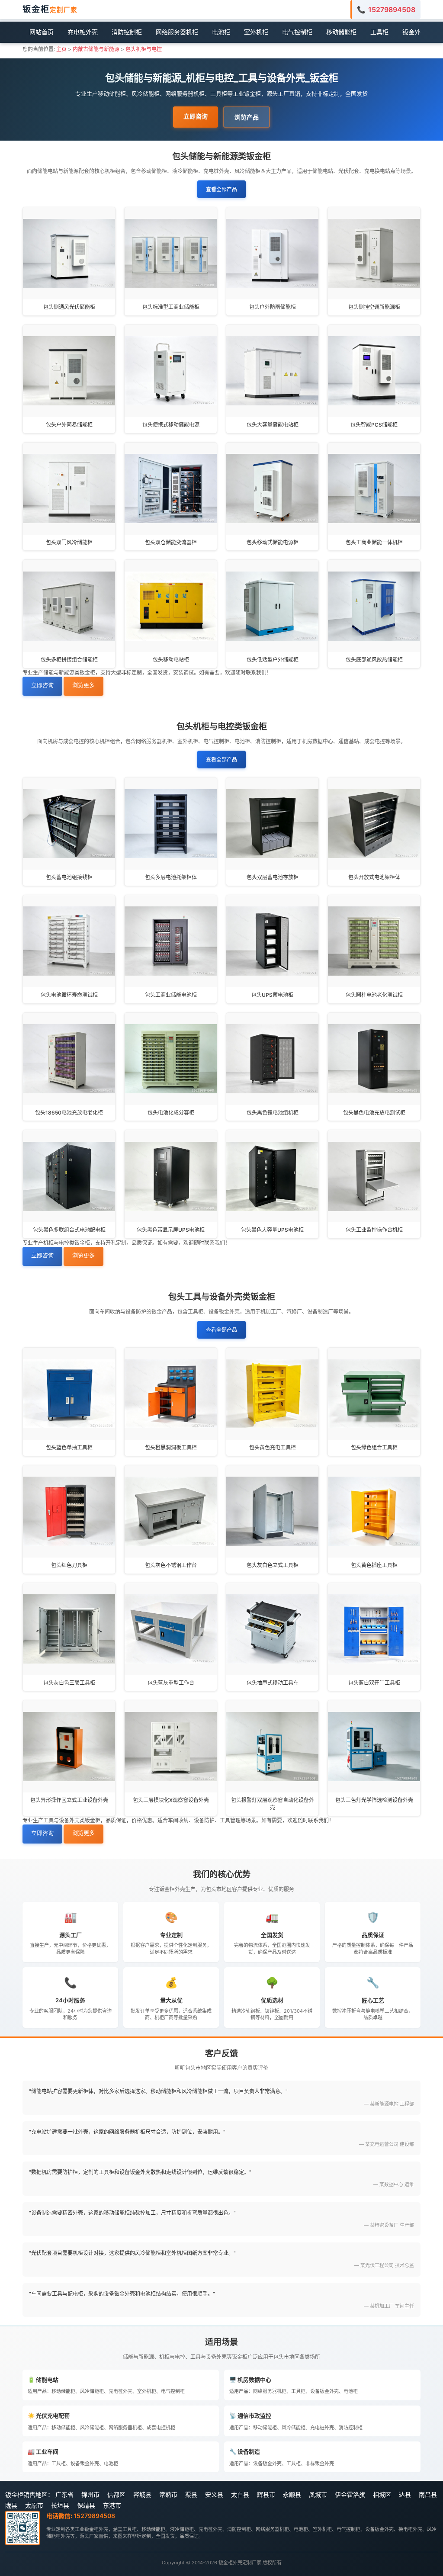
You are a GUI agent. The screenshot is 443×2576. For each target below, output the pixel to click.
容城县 (142, 2494)
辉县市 (266, 2494)
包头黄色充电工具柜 (273, 1447)
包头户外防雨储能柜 (273, 307)
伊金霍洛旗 (350, 2494)
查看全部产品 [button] (221, 189)
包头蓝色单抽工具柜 (69, 1447)
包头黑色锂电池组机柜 (273, 1113)
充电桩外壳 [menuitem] (83, 32)
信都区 (116, 2494)
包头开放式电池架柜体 (374, 877)
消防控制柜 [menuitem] (127, 32)
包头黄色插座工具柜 (374, 1565)
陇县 (11, 2505)
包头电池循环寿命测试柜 (69, 995)
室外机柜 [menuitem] (256, 32)
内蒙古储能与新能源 (96, 49)
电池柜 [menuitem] (221, 32)
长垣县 (60, 2505)
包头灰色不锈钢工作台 (171, 1565)
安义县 (214, 2494)
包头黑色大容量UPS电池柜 (272, 1230)
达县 (405, 2494)
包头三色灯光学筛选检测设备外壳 (374, 1800)
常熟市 (168, 2494)
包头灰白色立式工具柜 (273, 1565)
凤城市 (318, 2494)
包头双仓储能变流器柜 (171, 542)
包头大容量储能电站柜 (273, 425)
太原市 (34, 2505)
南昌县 (428, 2494)
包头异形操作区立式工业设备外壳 (69, 1800)
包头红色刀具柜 (69, 1565)
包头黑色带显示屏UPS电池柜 (171, 1230)
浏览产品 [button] (247, 117)
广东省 (64, 2494)
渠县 (191, 2494)
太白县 (240, 2494)
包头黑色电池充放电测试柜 (374, 1113)
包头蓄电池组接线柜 (69, 877)
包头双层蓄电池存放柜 (273, 877)
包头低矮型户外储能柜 (273, 660)
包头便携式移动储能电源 (171, 425)
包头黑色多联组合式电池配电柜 (69, 1230)
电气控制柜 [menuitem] (297, 32)
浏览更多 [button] (83, 685)
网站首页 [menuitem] (42, 32)
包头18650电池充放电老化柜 (69, 1113)
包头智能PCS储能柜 (374, 425)
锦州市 (90, 2494)
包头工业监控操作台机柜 (374, 1230)
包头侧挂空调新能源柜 (374, 307)
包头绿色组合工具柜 (374, 1447)
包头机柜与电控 (144, 49)
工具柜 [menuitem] (379, 32)
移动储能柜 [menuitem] (341, 32)
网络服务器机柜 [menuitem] (177, 32)
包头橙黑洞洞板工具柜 (171, 1447)
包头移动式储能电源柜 (273, 542)
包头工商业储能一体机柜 (374, 542)
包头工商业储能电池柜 (171, 995)
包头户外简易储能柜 (69, 425)
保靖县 (86, 2505)
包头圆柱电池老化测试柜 (374, 995)
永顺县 (292, 2494)
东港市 (112, 2505)
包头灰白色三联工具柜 (69, 1683)
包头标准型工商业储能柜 (171, 307)
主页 (61, 49)
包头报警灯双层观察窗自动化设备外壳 (273, 1804)
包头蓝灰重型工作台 (171, 1683)
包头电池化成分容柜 (171, 1113)
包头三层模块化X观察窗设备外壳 (171, 1800)
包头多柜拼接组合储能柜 (69, 660)
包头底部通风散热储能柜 (374, 660)
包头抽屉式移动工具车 (273, 1683)
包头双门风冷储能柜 (69, 542)
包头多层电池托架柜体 (171, 877)
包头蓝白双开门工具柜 (374, 1683)
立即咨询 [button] (196, 116)
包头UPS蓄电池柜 (272, 995)
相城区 (382, 2494)
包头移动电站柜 (171, 660)
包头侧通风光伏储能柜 (69, 307)
